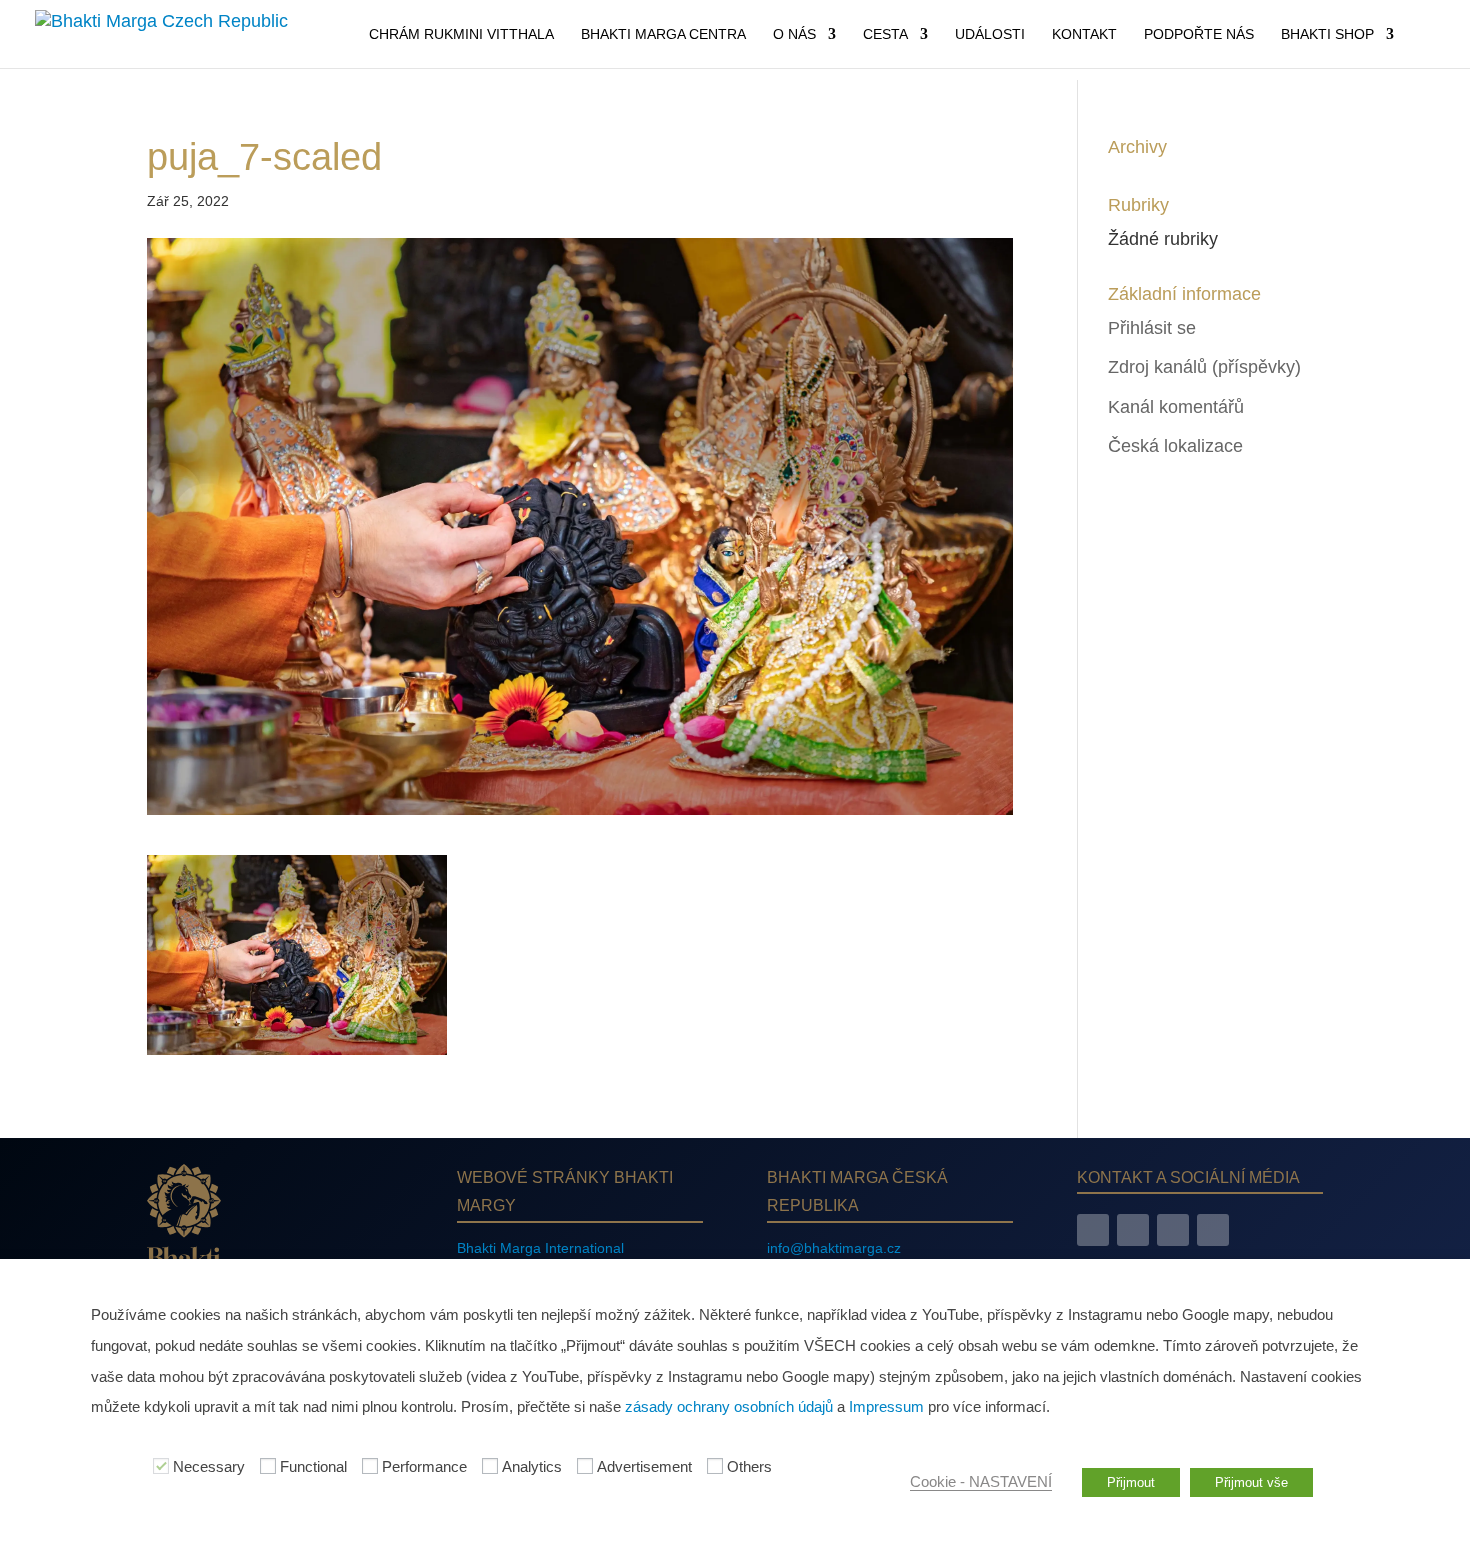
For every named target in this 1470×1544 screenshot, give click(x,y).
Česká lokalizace (1175, 446)
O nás (794, 34)
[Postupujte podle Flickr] (1213, 1230)
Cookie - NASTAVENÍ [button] (981, 1482)
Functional (313, 1467)
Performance (424, 1467)
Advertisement (644, 1467)
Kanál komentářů (1176, 407)
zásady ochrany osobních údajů (729, 1407)
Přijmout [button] (1131, 1482)
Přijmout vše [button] (1251, 1482)
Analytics (532, 1467)
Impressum (886, 1407)
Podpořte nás (1199, 34)
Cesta (885, 34)
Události (990, 34)
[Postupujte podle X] (1173, 1230)
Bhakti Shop (1327, 34)
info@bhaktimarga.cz (834, 1248)
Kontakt (1084, 34)
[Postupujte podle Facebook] (1093, 1230)
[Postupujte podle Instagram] (1133, 1230)
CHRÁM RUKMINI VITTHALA (461, 34)
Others (749, 1467)
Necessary (209, 1467)
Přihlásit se (1152, 328)
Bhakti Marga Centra (663, 34)
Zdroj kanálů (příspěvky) (1204, 367)
